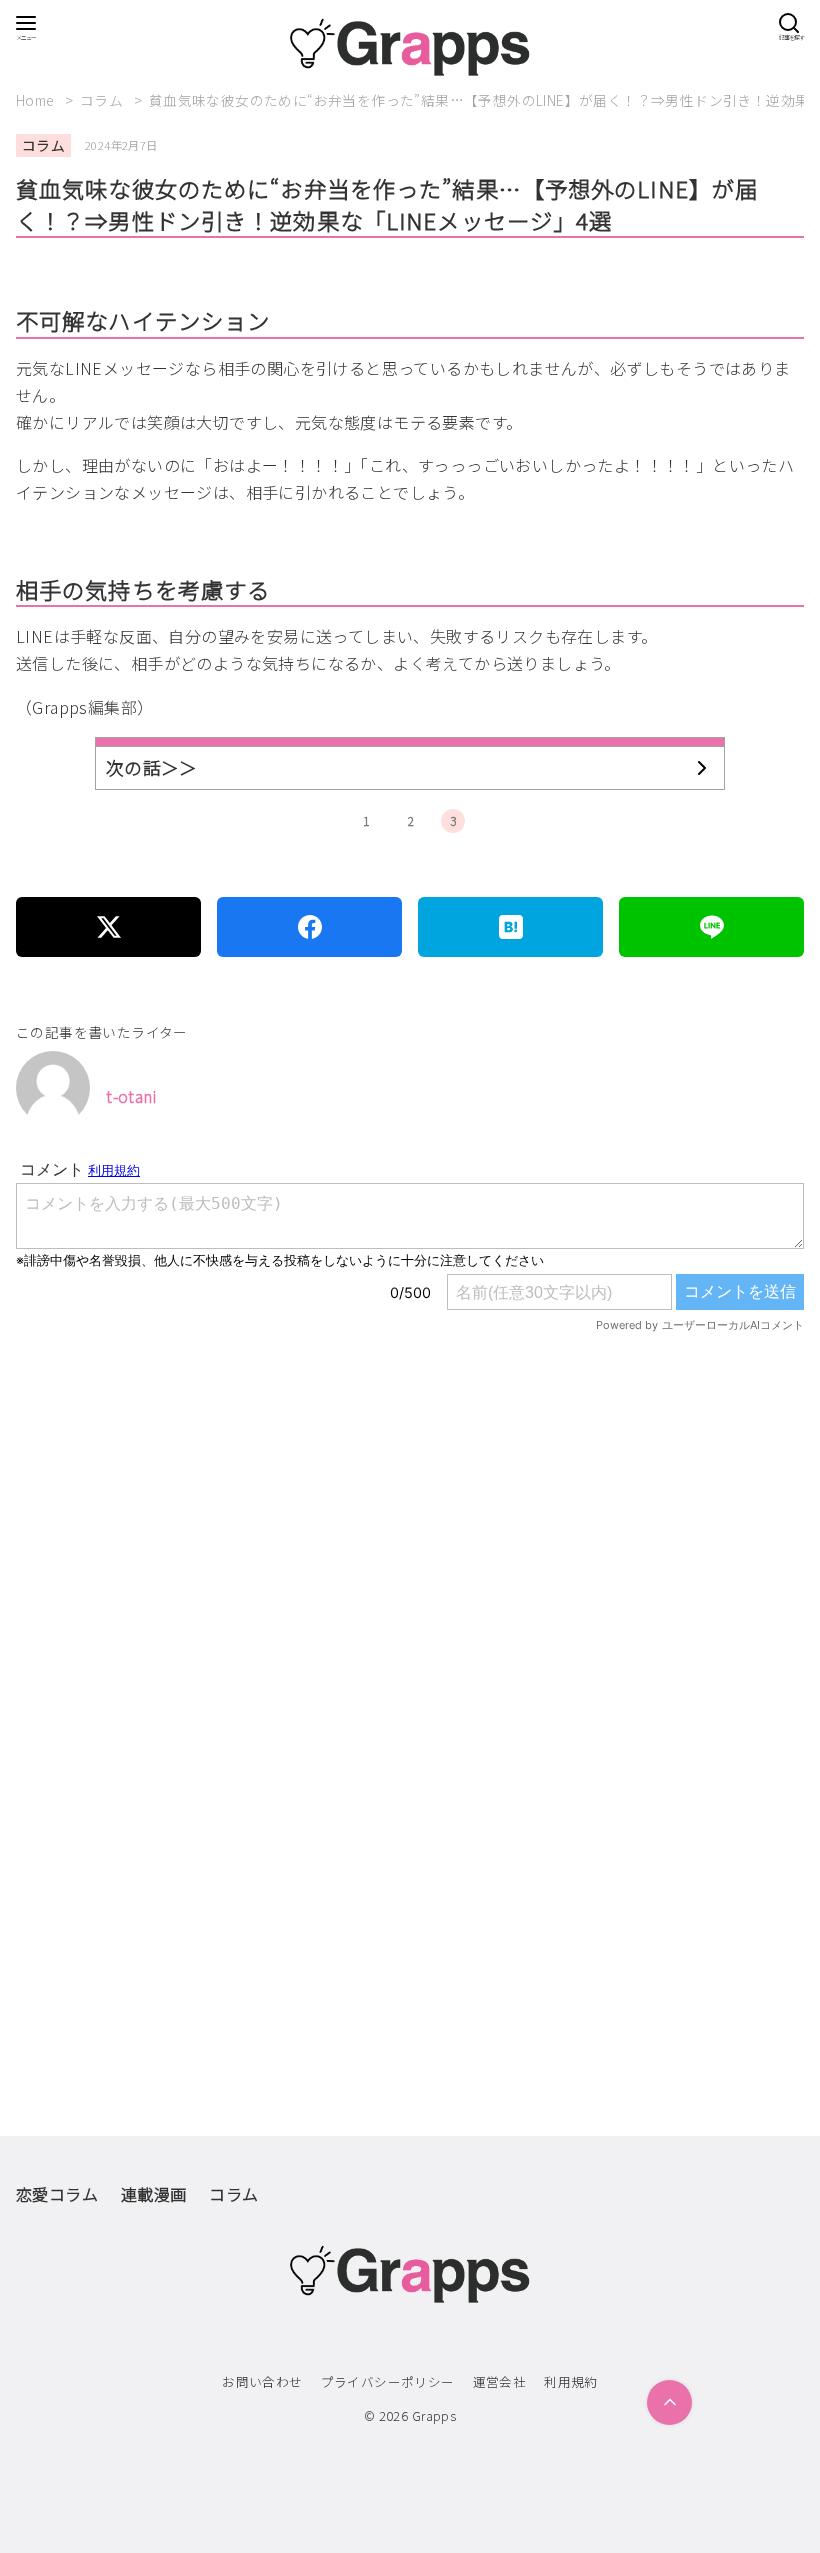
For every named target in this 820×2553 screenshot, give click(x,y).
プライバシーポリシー (388, 2381)
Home (37, 100)
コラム (103, 100)
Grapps (434, 2415)
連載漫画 (154, 2194)
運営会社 (500, 2381)
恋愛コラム (57, 2194)
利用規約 (571, 2381)
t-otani (131, 1096)
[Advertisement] (410, 1592)
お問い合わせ (262, 2381)
